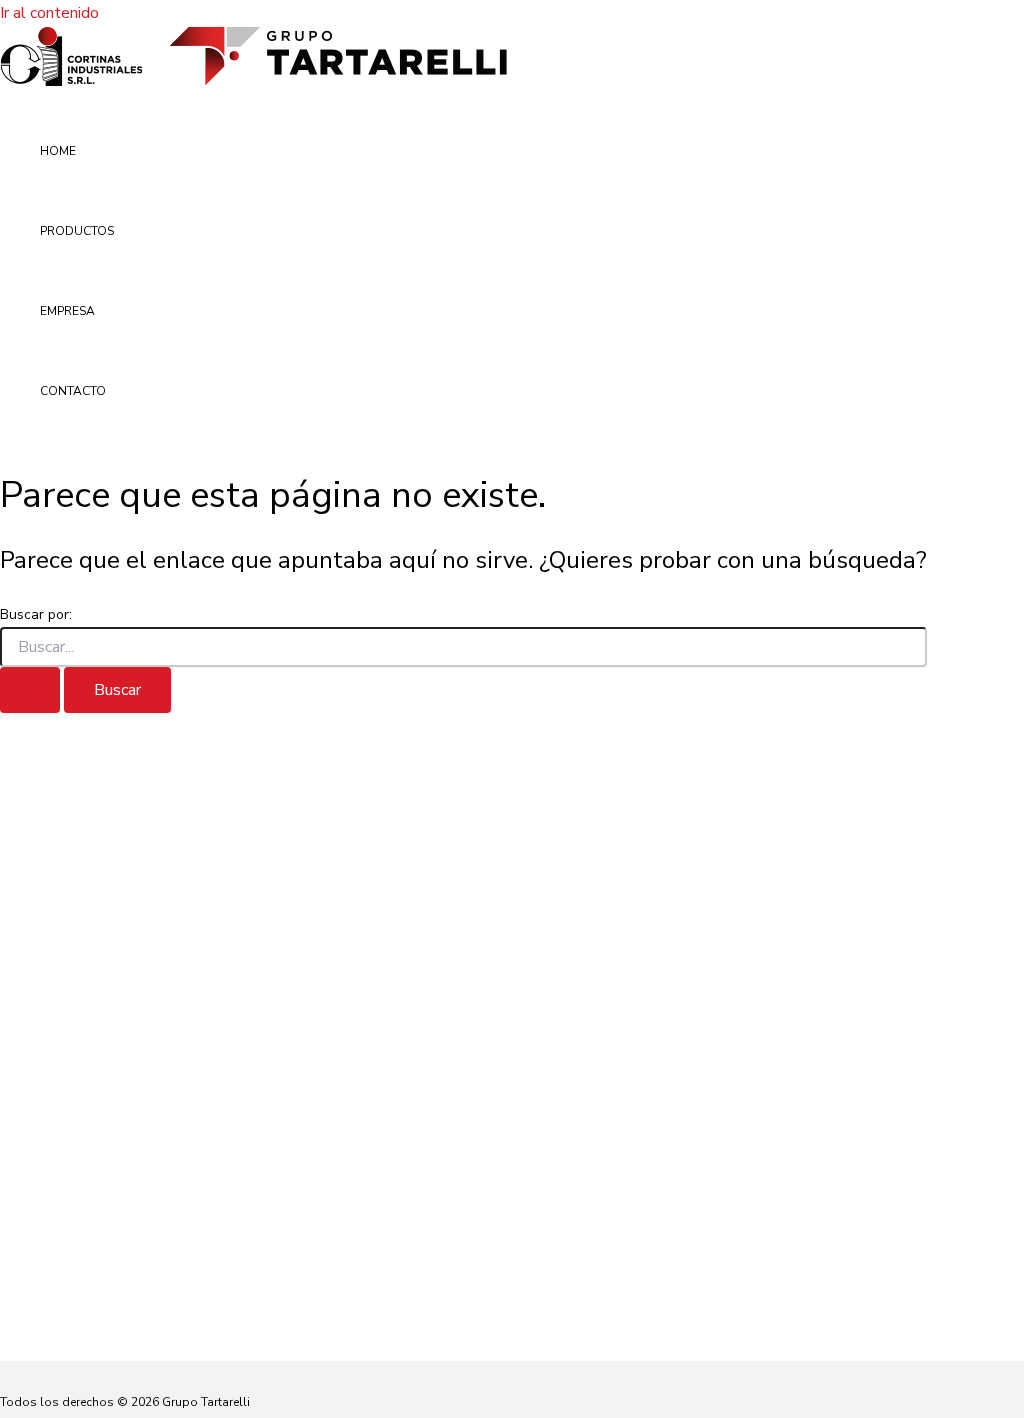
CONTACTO (73, 391)
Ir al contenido (49, 13)
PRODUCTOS (77, 231)
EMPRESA (67, 311)
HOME (58, 151)
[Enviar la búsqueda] (30, 690)
